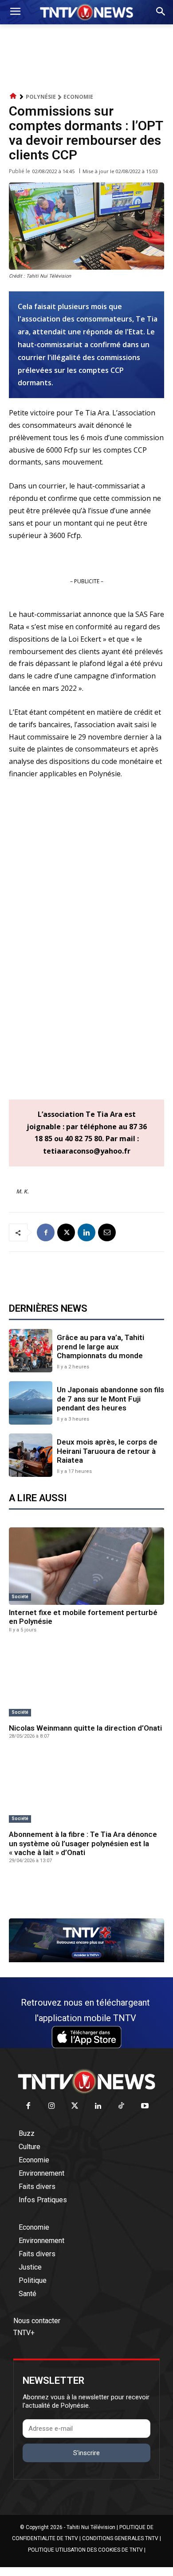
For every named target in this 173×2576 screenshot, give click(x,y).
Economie (78, 97)
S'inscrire (86, 2453)
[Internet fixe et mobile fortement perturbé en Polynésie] (86, 1566)
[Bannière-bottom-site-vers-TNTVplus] (86, 1960)
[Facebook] (46, 1232)
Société (20, 1597)
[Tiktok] (122, 2106)
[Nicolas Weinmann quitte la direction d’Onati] (86, 1682)
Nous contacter (37, 2321)
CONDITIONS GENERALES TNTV (120, 2538)
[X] (66, 1232)
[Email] (107, 1232)
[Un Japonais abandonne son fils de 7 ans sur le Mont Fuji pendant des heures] (31, 1403)
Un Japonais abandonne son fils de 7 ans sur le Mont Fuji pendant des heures (110, 1399)
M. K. (23, 1191)
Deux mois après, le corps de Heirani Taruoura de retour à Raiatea (107, 1451)
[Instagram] (52, 2106)
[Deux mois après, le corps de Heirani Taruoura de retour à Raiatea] (31, 1455)
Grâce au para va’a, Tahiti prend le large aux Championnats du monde (100, 1346)
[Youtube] (145, 2106)
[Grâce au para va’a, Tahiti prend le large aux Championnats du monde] (31, 1351)
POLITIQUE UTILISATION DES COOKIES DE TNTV (85, 2550)
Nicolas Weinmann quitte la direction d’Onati (85, 1728)
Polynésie (41, 97)
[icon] (13, 96)
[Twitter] (75, 2106)
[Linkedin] (86, 1232)
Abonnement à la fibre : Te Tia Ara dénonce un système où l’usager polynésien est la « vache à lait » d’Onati (83, 1843)
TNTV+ (24, 2333)
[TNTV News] (86, 2081)
